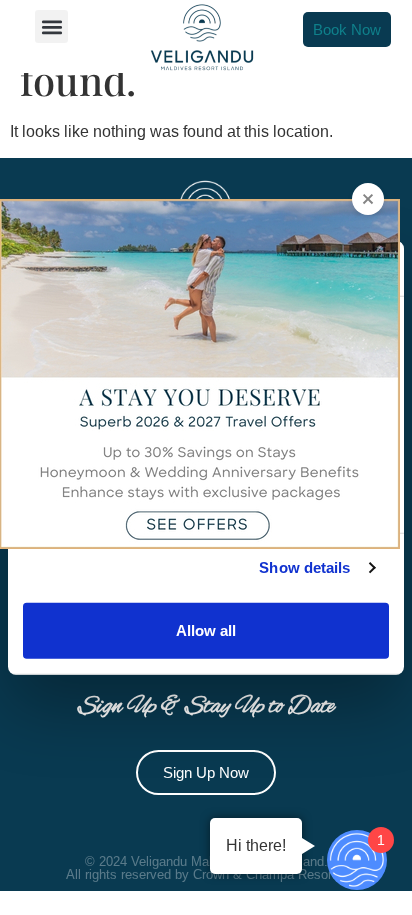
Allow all (206, 629)
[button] (51, 26)
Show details (304, 567)
